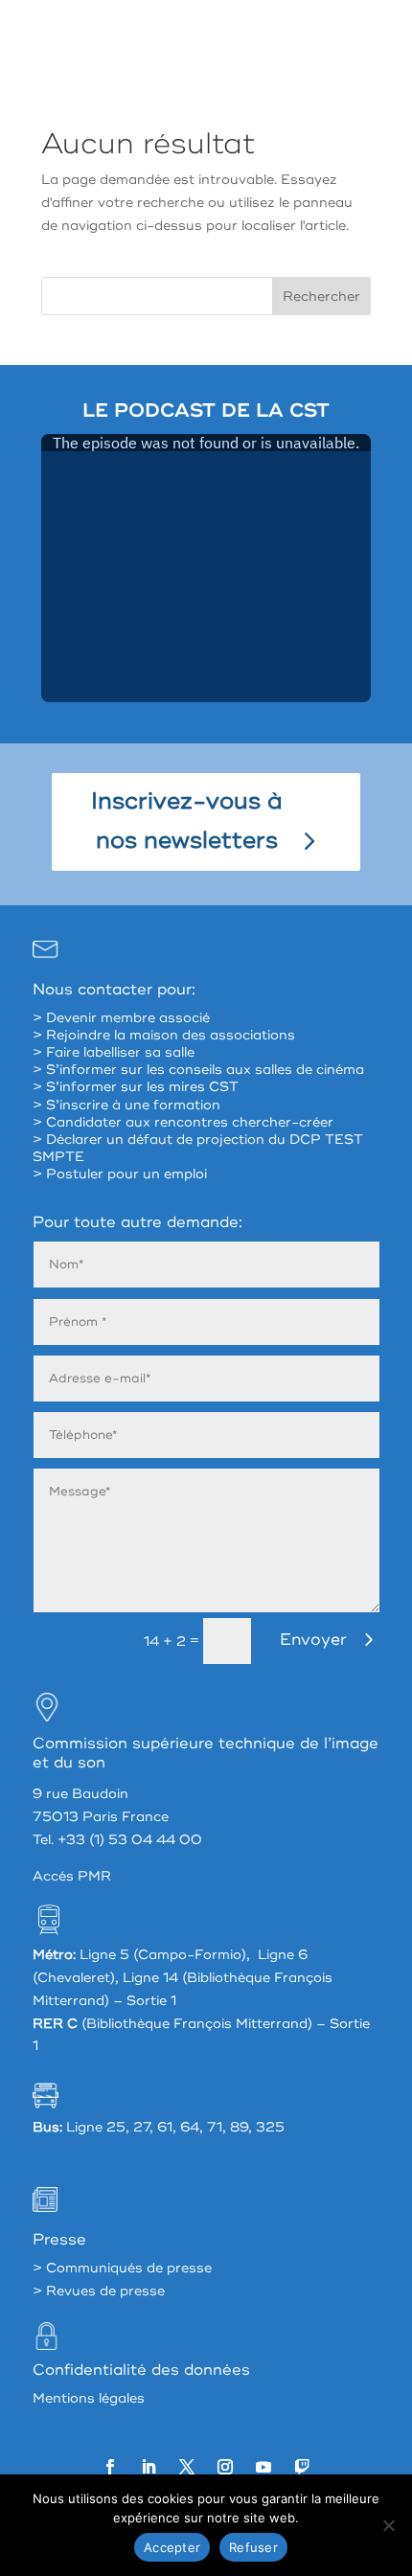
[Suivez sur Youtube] (263, 2467)
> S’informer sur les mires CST (136, 1087)
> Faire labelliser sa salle (114, 1052)
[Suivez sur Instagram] (225, 2467)
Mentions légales (89, 2398)
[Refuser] (388, 2525)
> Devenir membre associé (121, 1018)
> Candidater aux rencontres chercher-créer (183, 1122)
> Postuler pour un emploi (120, 1174)
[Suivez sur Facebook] (110, 2467)
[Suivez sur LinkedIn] (149, 2467)
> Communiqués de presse (122, 2268)
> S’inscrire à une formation (126, 1105)
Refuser (253, 2547)
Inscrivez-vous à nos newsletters (187, 821)
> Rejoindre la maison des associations (164, 1035)
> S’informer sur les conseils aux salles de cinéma (198, 1070)
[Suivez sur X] (187, 2467)
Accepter (172, 2547)
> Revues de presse (99, 2291)
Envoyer (313, 1640)
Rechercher (321, 296)
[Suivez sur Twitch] (302, 2467)
